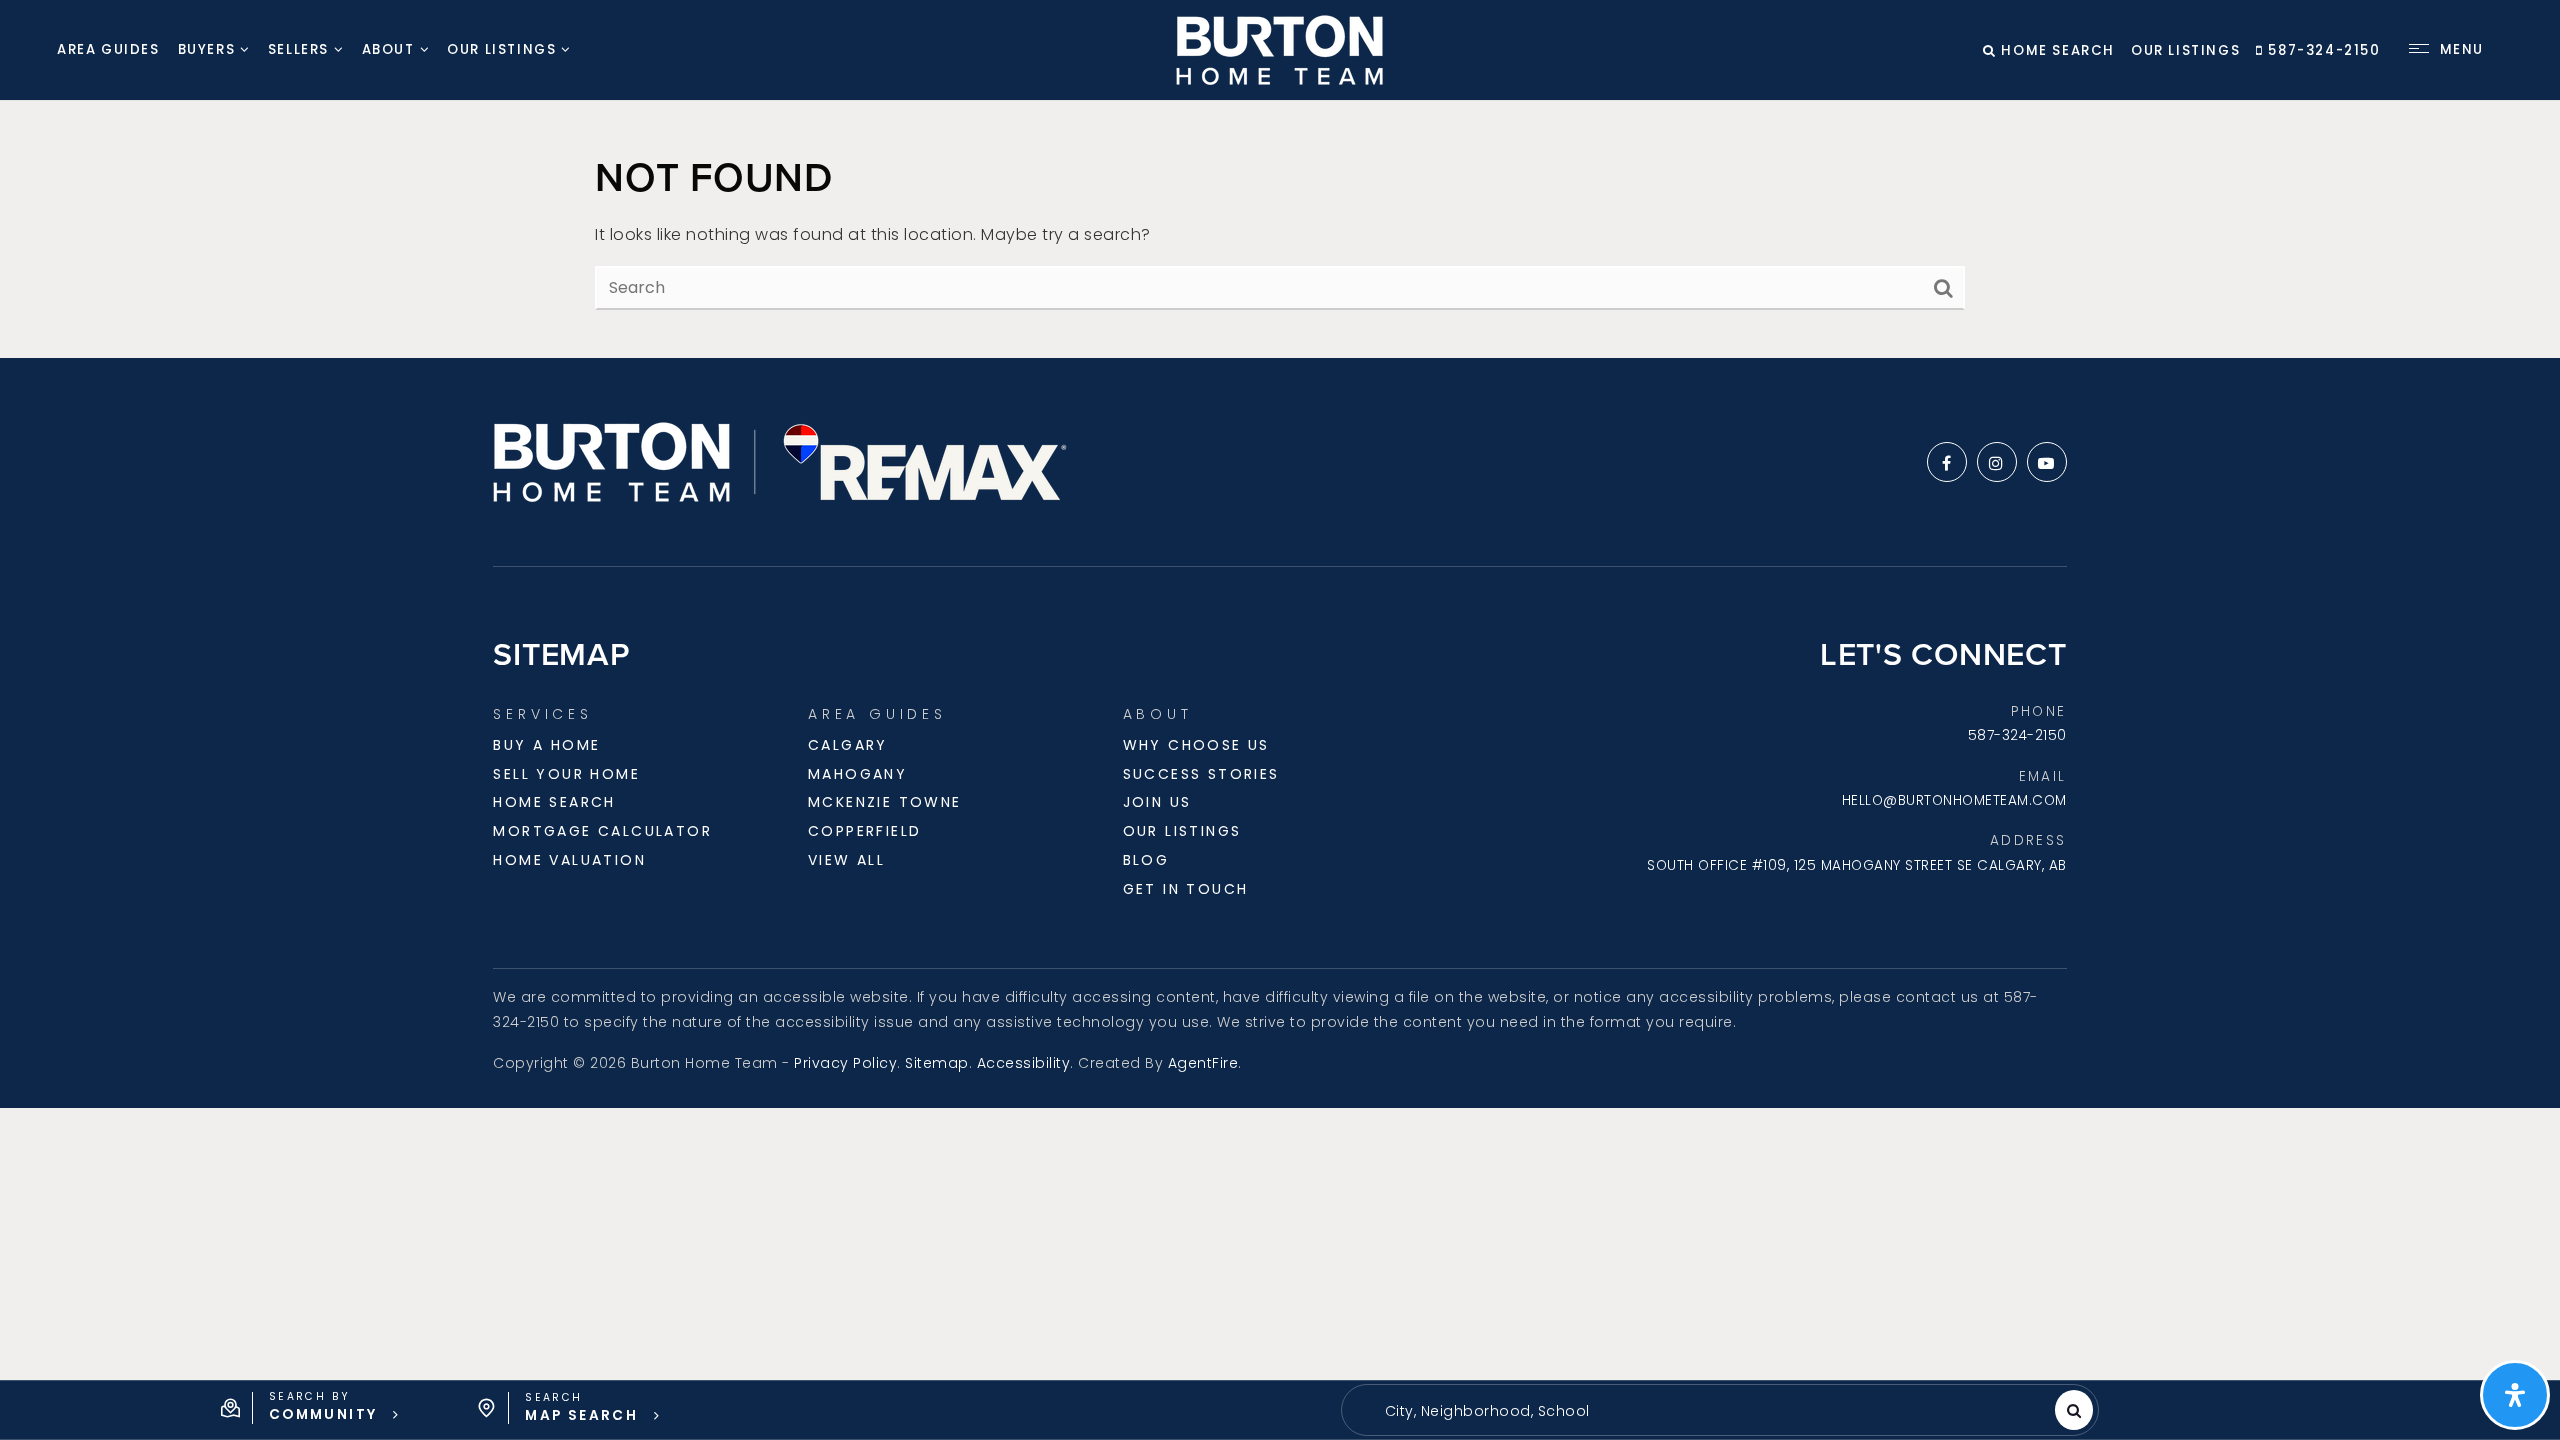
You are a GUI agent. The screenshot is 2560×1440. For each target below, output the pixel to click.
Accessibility (1024, 1063)
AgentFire (1203, 1063)
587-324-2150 (2322, 50)
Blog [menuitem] (1146, 860)
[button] (310, 1408)
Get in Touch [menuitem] (1186, 889)
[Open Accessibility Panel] (2515, 1395)
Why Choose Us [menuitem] (1196, 745)
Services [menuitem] (542, 714)
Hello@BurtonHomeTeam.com (1954, 800)
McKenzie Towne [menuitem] (885, 802)
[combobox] (1372, 1411)
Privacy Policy (845, 1063)
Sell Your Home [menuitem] (566, 774)
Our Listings (2185, 50)
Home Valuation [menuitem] (569, 860)
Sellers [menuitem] (298, 49)
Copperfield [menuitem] (864, 831)
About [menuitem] (388, 49)
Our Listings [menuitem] (501, 49)
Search (2074, 1410)
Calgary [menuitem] (848, 745)
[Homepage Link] (1279, 48)
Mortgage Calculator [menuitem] (602, 831)
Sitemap (937, 1063)
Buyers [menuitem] (207, 49)
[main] (1280, 229)
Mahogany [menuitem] (857, 774)
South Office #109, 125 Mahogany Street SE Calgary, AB (1857, 865)
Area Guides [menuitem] (108, 49)
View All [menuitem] (846, 860)
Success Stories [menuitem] (1201, 774)
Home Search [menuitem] (554, 802)
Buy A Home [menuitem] (546, 745)
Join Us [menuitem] (1157, 802)
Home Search (2056, 50)
